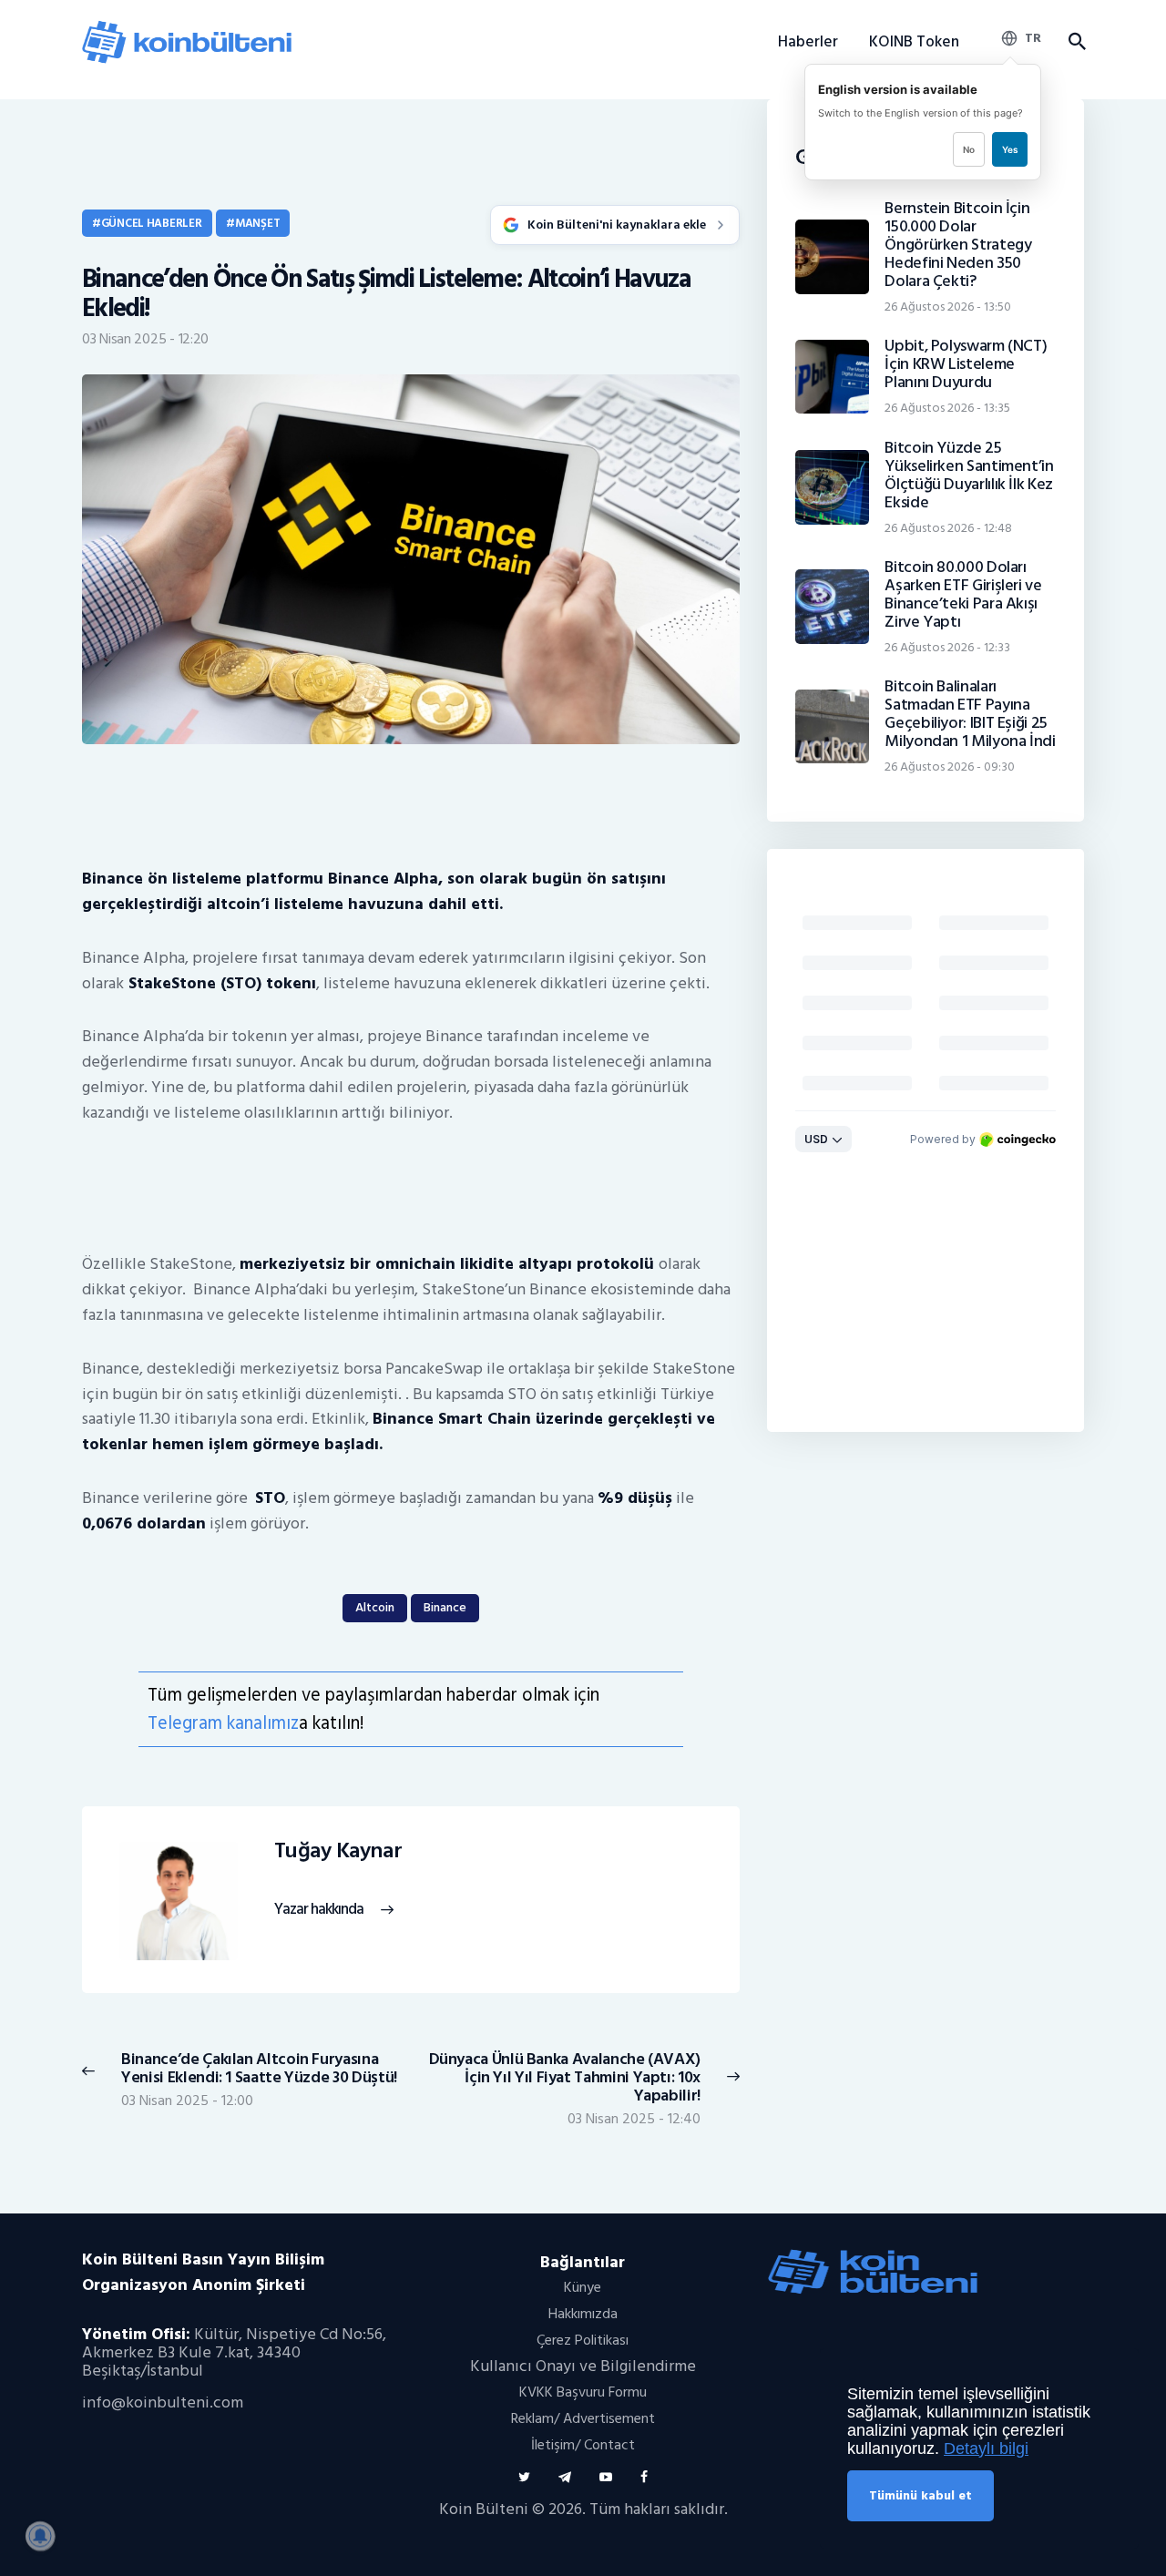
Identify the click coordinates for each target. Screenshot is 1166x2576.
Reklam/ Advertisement (583, 2418)
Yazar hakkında (319, 1910)
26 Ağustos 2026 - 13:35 (947, 408)
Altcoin (375, 1607)
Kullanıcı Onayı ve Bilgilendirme (583, 2366)
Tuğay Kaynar (338, 1851)
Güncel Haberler (152, 223)
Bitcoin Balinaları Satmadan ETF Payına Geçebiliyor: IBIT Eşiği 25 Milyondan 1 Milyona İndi (970, 714)
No (969, 149)
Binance (445, 1607)
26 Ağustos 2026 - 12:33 (947, 647)
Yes (1010, 149)
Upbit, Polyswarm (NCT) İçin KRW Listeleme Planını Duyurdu (966, 364)
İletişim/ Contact (583, 2445)
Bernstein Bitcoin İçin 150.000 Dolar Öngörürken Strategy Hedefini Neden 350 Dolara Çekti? (958, 245)
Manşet (257, 223)
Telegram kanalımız (223, 1723)
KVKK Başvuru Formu (583, 2392)
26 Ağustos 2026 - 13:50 (948, 307)
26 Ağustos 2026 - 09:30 (950, 767)
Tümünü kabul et (921, 2495)
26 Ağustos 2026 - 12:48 (948, 528)
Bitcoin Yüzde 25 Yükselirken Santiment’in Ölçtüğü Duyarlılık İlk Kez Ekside (969, 475)
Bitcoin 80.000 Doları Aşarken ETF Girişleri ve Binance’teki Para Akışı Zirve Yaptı (963, 595)
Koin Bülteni (484, 2509)
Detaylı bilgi (986, 2448)
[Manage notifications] (40, 2536)
